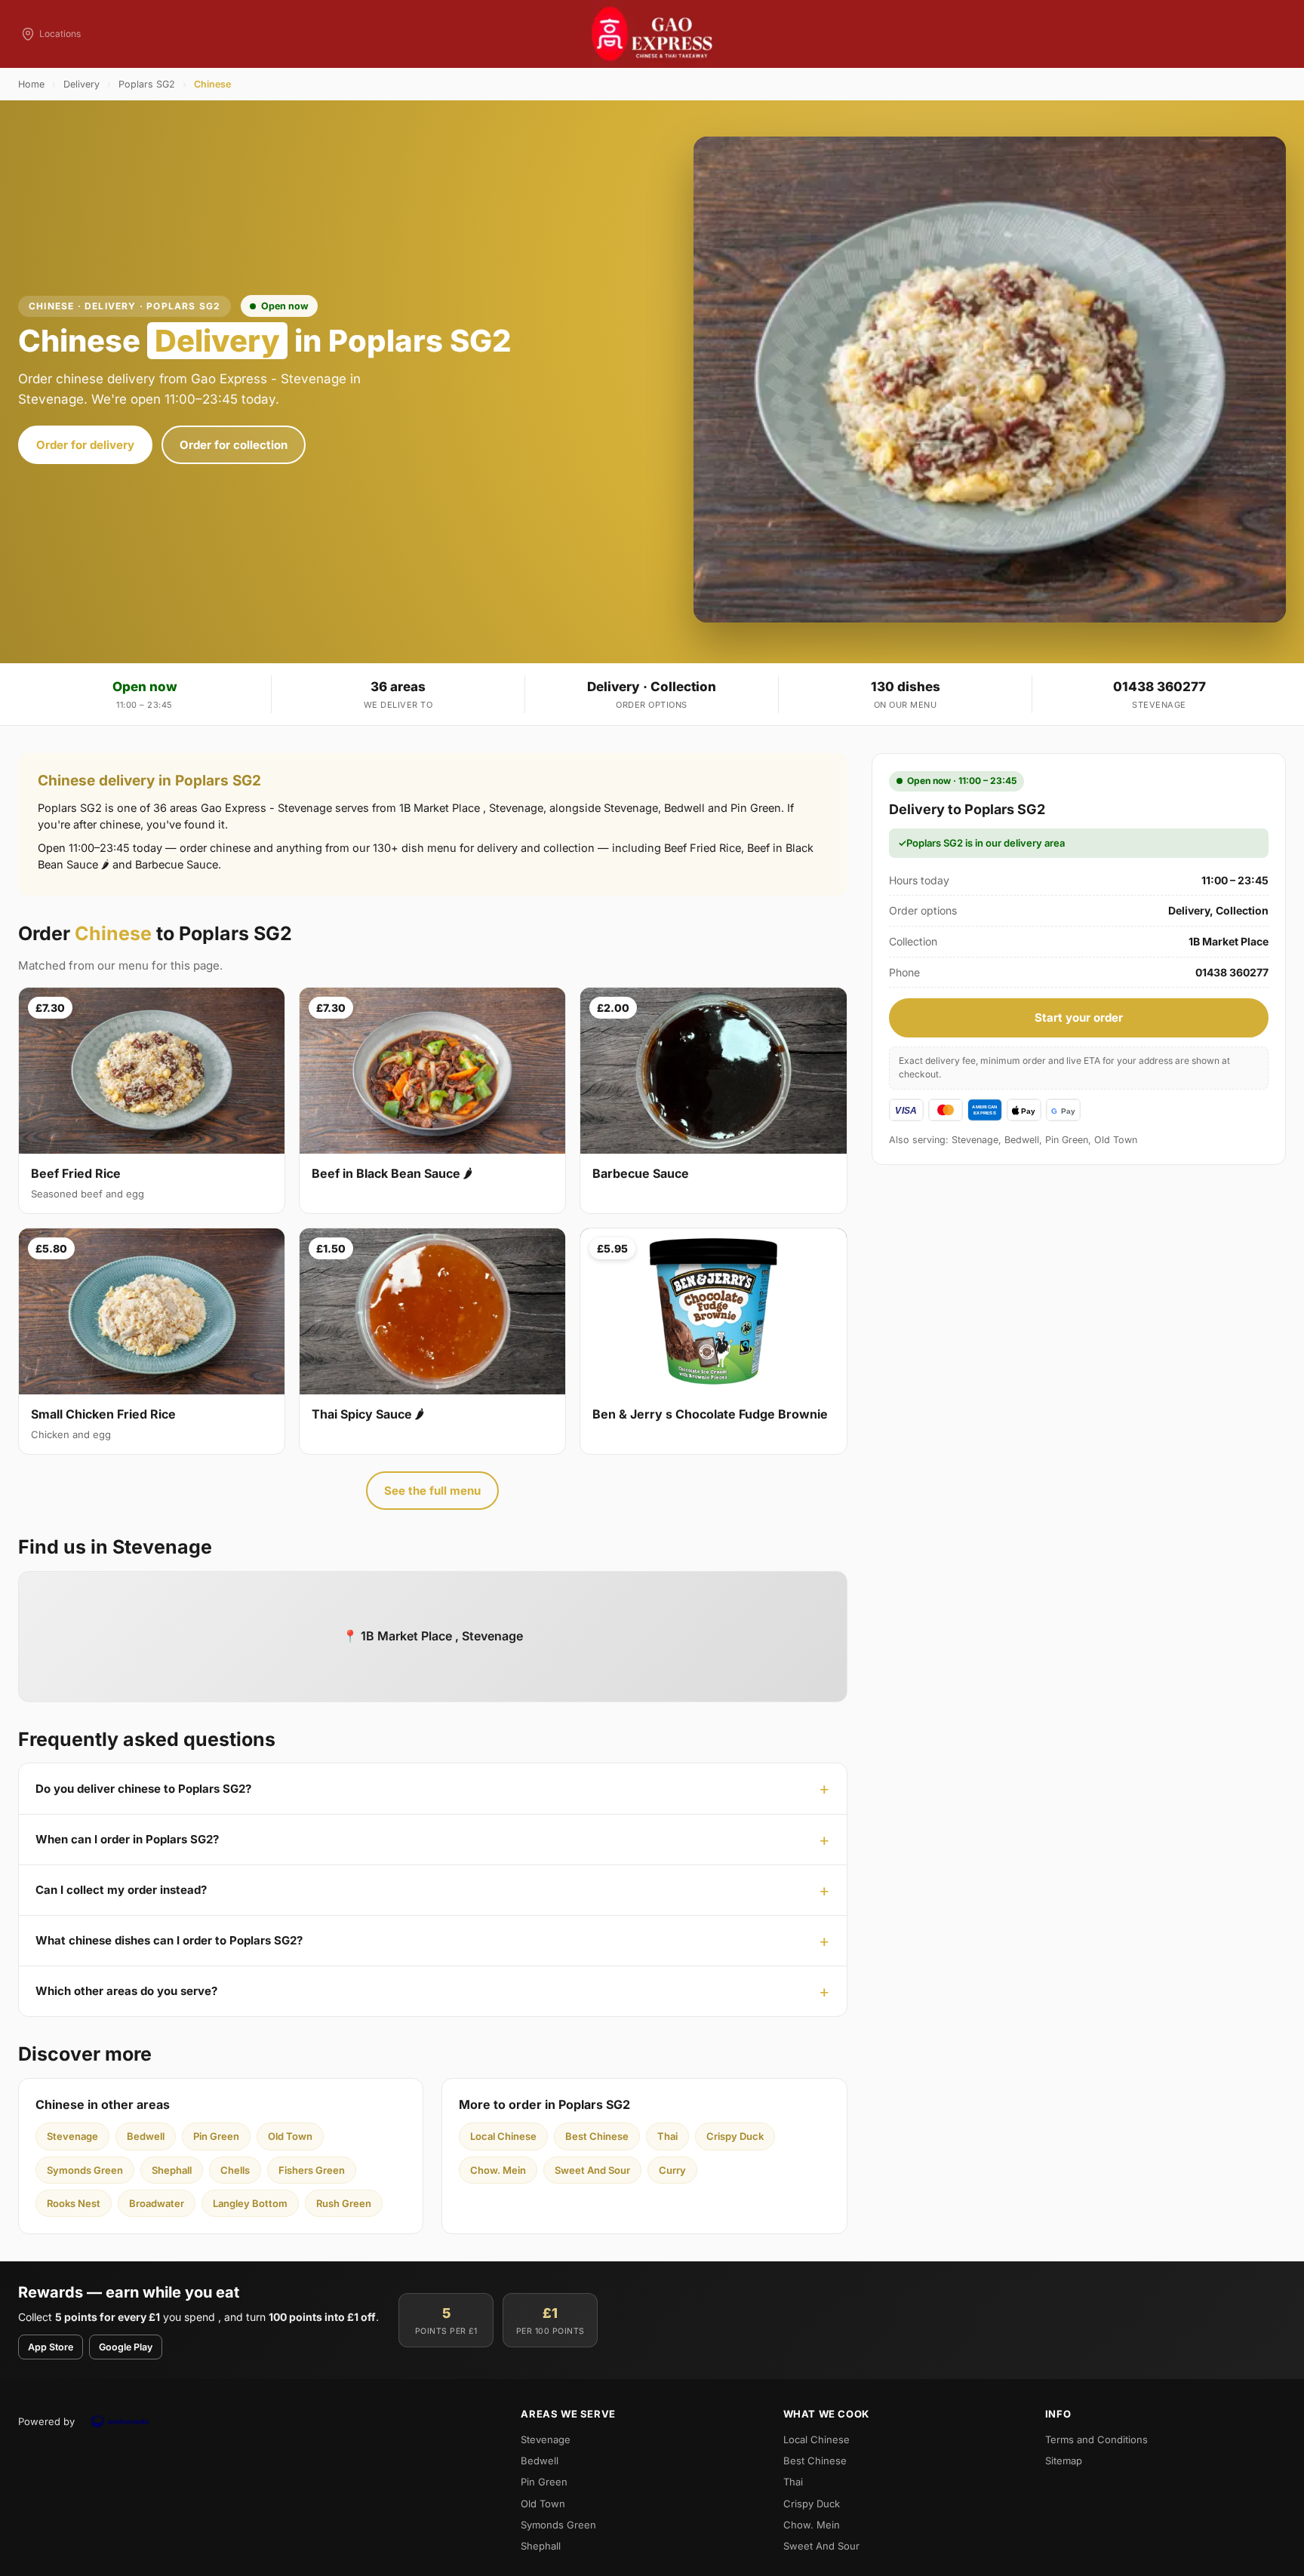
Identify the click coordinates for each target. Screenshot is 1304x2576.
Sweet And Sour (592, 2170)
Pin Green (216, 2136)
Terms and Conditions (1096, 2439)
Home (31, 84)
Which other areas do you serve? (126, 1991)
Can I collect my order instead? (121, 1890)
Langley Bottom (250, 2203)
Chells (235, 2170)
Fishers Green (312, 2170)
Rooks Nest (74, 2203)
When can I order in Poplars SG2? (127, 1839)
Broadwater (157, 2203)
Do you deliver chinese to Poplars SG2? (143, 1789)
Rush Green (344, 2203)
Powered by (46, 2421)
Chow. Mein (498, 2170)
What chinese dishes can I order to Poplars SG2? (169, 1940)
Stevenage (72, 2136)
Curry (672, 2170)
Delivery (81, 84)
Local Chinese (503, 2136)
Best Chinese (597, 2136)
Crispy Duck (735, 2136)
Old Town (290, 2136)
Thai (667, 2136)
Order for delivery (85, 445)
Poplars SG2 (147, 84)
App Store (51, 2347)
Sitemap (1064, 2461)
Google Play (126, 2347)
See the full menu (432, 1491)
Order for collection (234, 445)
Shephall (172, 2170)
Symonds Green (85, 2170)
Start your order (1079, 1017)
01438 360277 (1159, 687)
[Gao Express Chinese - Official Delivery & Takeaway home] (652, 34)
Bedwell (146, 2136)
